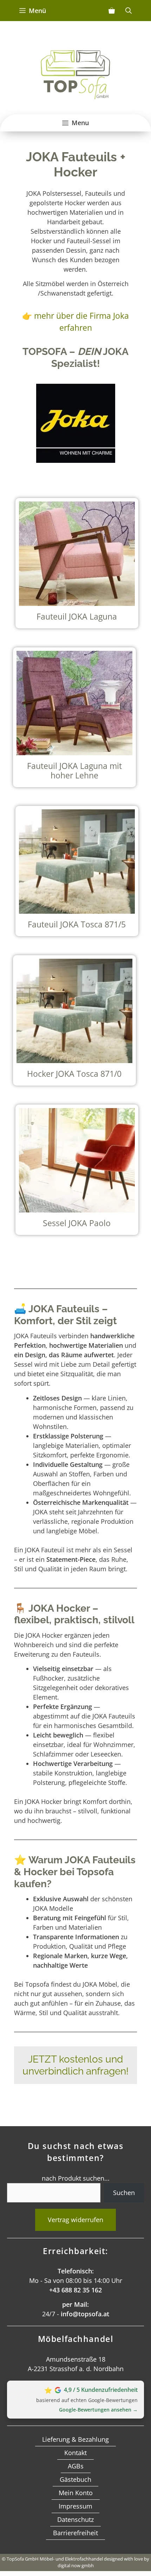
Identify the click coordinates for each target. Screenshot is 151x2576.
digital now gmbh (76, 2565)
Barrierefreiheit (75, 2533)
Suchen (124, 2193)
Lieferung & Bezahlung (75, 2439)
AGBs (76, 2466)
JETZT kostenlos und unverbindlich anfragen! (75, 2065)
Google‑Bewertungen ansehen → (98, 2410)
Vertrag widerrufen (75, 2220)
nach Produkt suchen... (76, 2178)
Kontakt (75, 2453)
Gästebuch (75, 2479)
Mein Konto (76, 2493)
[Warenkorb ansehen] (112, 11)
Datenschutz (75, 2519)
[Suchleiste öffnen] (129, 11)
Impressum (75, 2506)
